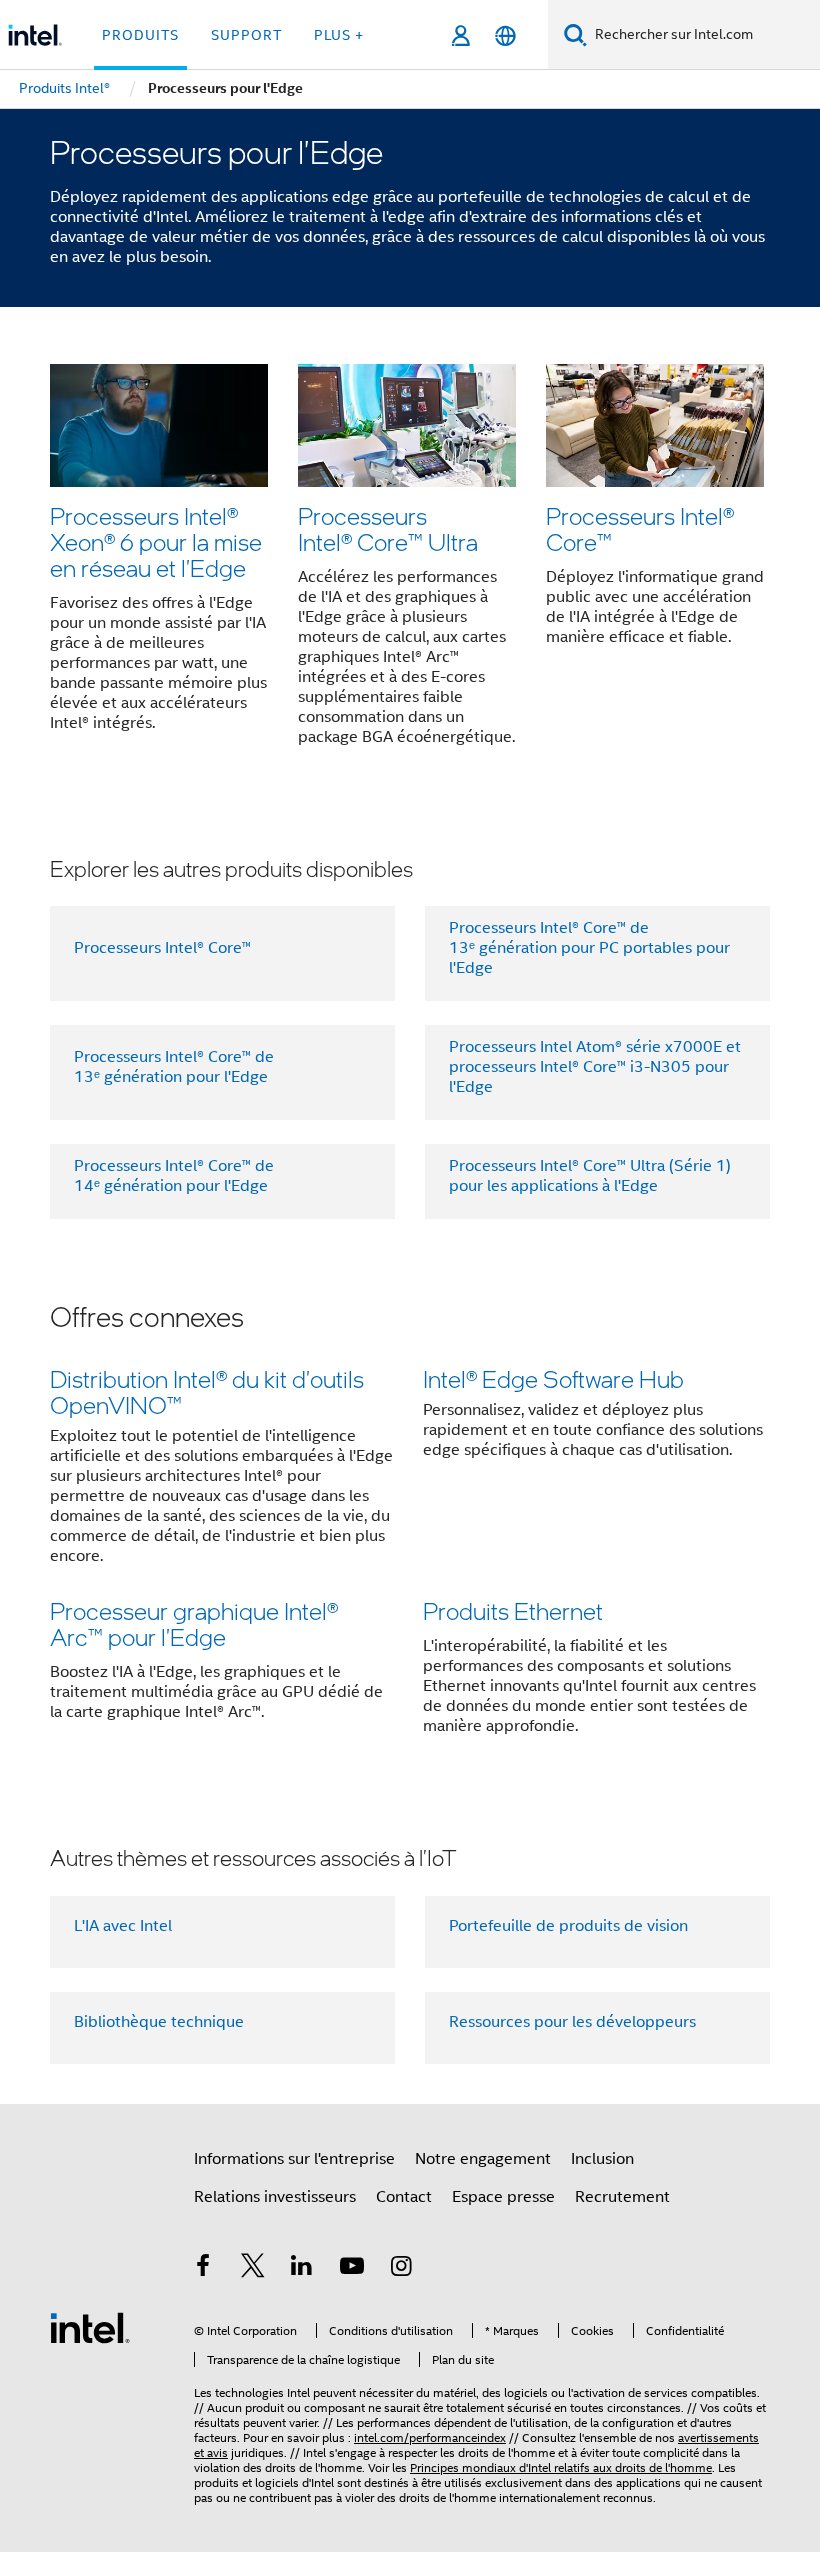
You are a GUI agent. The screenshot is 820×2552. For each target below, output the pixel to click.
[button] (410, 561)
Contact (404, 2197)
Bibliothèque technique (159, 2022)
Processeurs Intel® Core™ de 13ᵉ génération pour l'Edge (174, 1067)
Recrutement (622, 2197)
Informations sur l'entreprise (294, 2159)
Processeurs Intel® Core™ (640, 528)
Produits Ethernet (513, 1610)
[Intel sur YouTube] (352, 2269)
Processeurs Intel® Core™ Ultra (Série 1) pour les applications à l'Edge (590, 1176)
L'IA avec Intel (123, 1926)
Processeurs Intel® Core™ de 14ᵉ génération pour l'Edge (174, 1176)
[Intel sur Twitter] (253, 2269)
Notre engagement (483, 2159)
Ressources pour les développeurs (572, 2022)
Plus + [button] (339, 35)
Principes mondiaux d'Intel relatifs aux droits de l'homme (561, 2467)
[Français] (505, 35)
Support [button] (246, 35)
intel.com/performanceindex (430, 2437)
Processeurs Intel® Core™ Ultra (388, 528)
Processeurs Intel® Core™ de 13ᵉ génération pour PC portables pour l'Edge (589, 948)
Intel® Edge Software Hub (553, 1378)
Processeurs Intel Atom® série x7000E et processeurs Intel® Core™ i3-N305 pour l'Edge (595, 1067)
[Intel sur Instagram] (401, 2269)
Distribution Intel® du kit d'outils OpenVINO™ (207, 1391)
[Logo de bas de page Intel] (90, 2327)
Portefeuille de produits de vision (568, 1926)
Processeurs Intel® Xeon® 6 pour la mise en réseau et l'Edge (156, 541)
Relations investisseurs (275, 2197)
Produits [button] (140, 35)
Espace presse (503, 2197)
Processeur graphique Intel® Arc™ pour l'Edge (194, 1623)
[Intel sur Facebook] (203, 2269)
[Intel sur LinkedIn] (302, 2269)
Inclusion (602, 2159)
